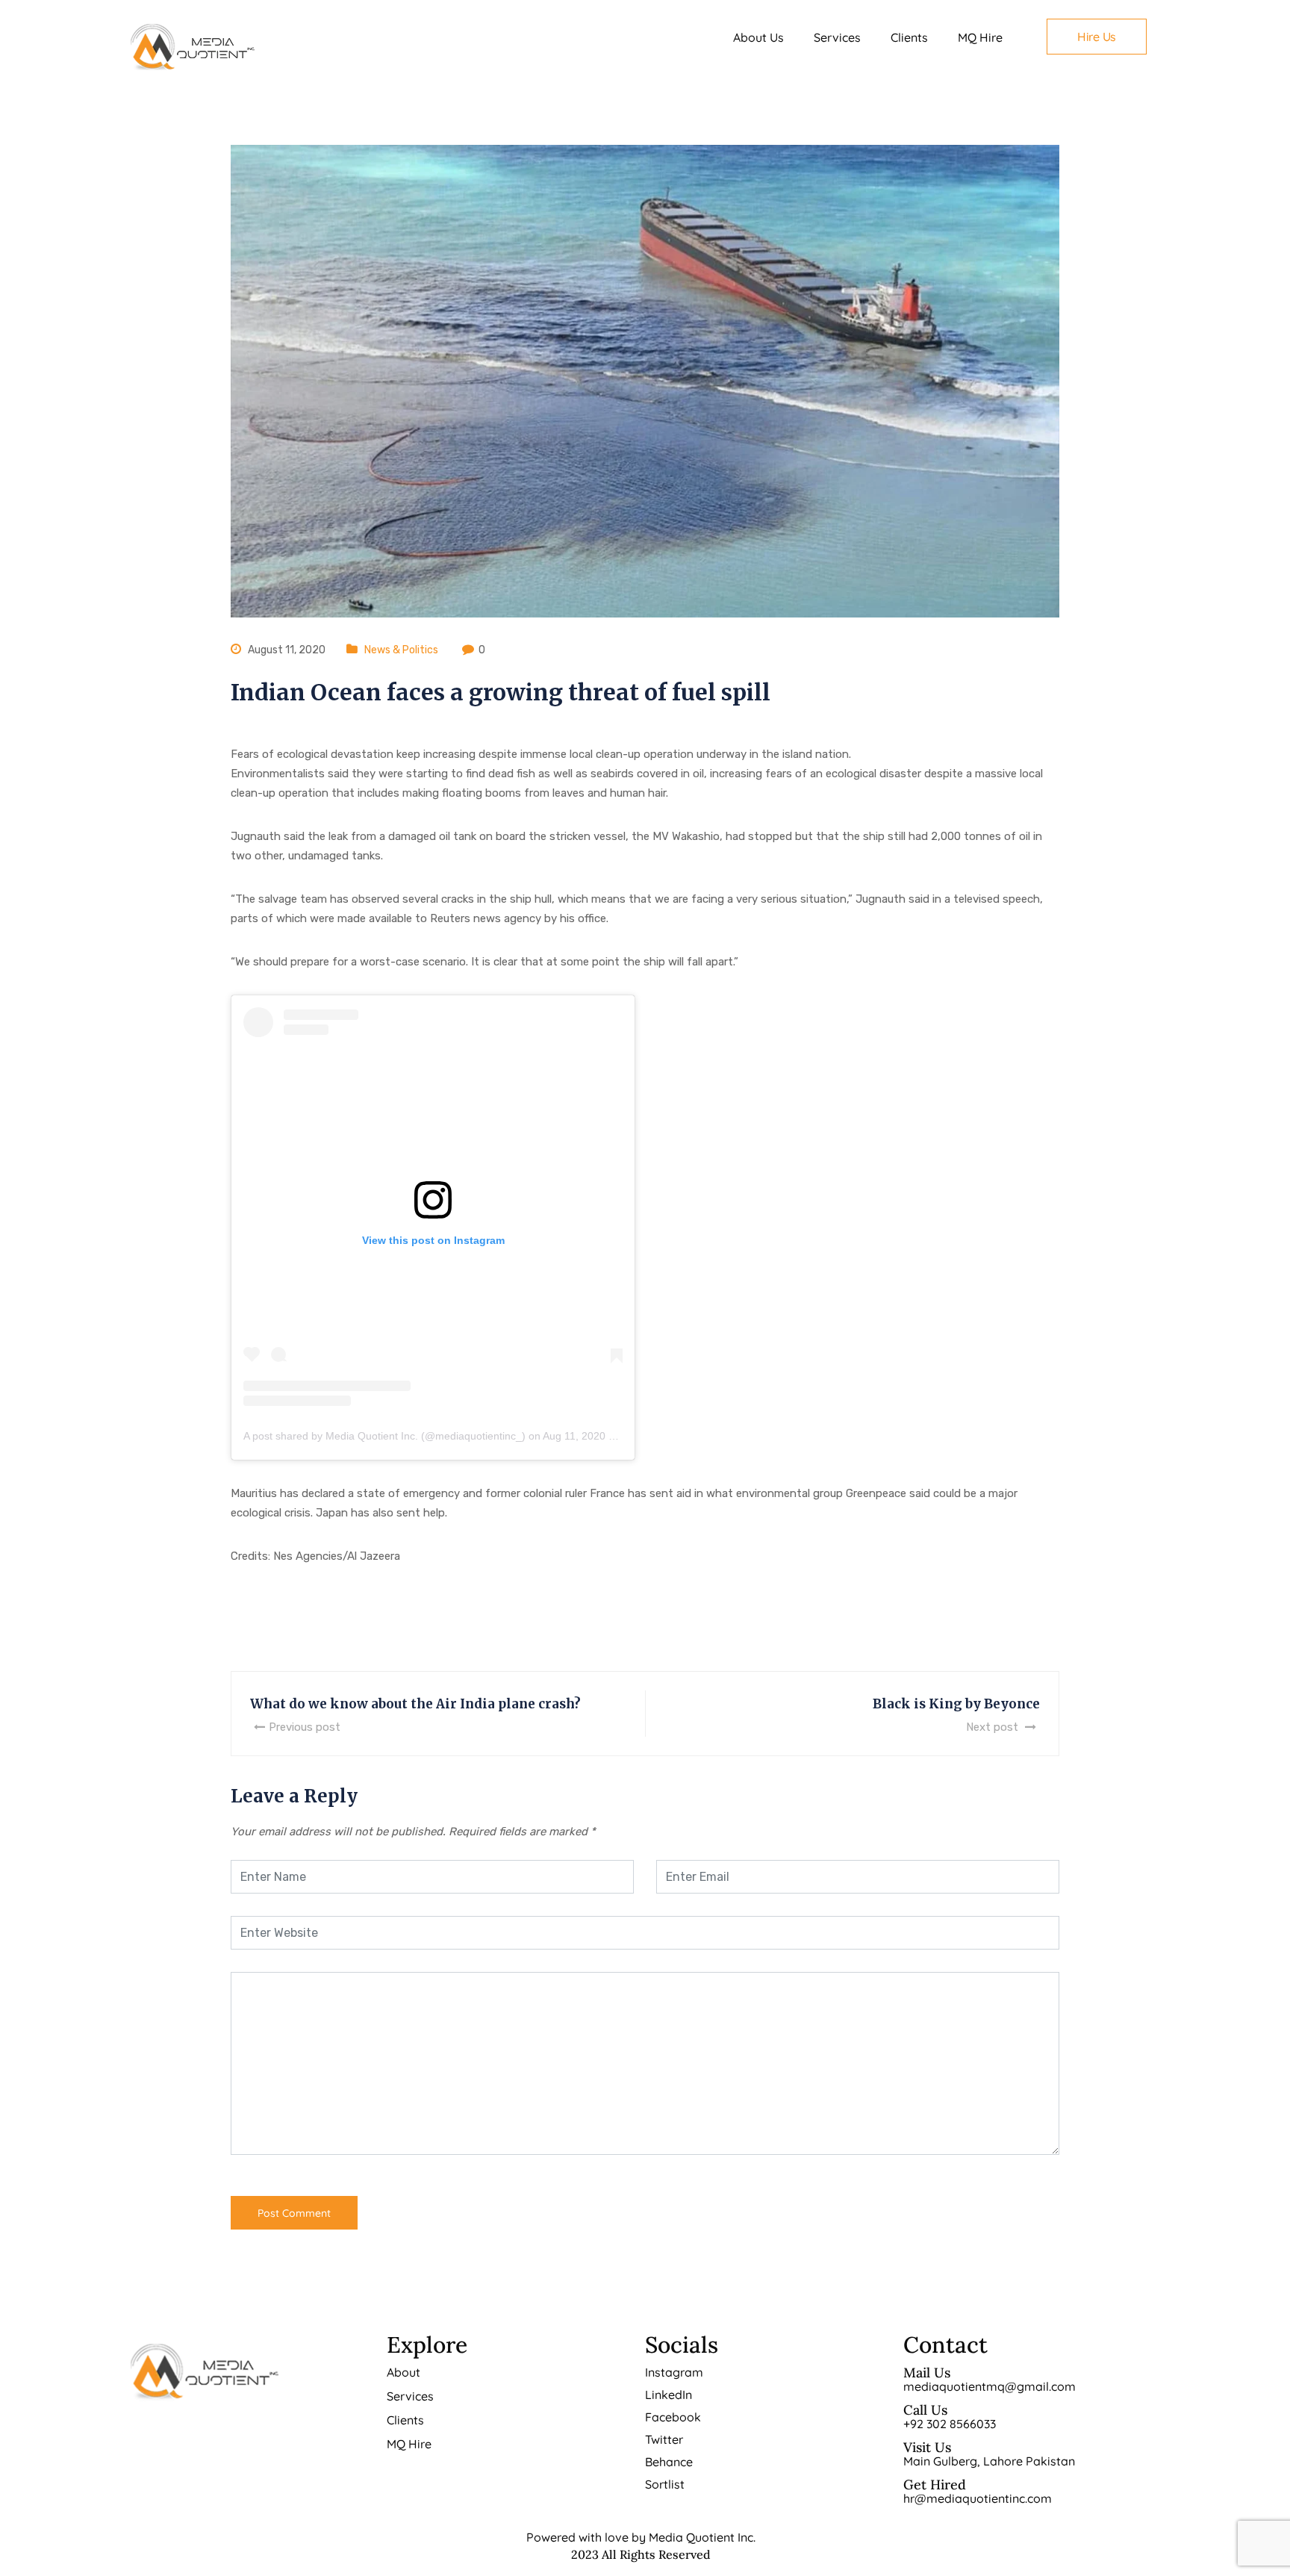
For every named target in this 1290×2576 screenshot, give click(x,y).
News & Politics (401, 650)
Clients (909, 37)
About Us (758, 37)
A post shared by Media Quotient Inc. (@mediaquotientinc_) (384, 1436)
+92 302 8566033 (950, 2424)
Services (837, 37)
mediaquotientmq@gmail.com (990, 2386)
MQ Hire (980, 37)
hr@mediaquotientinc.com (978, 2498)
